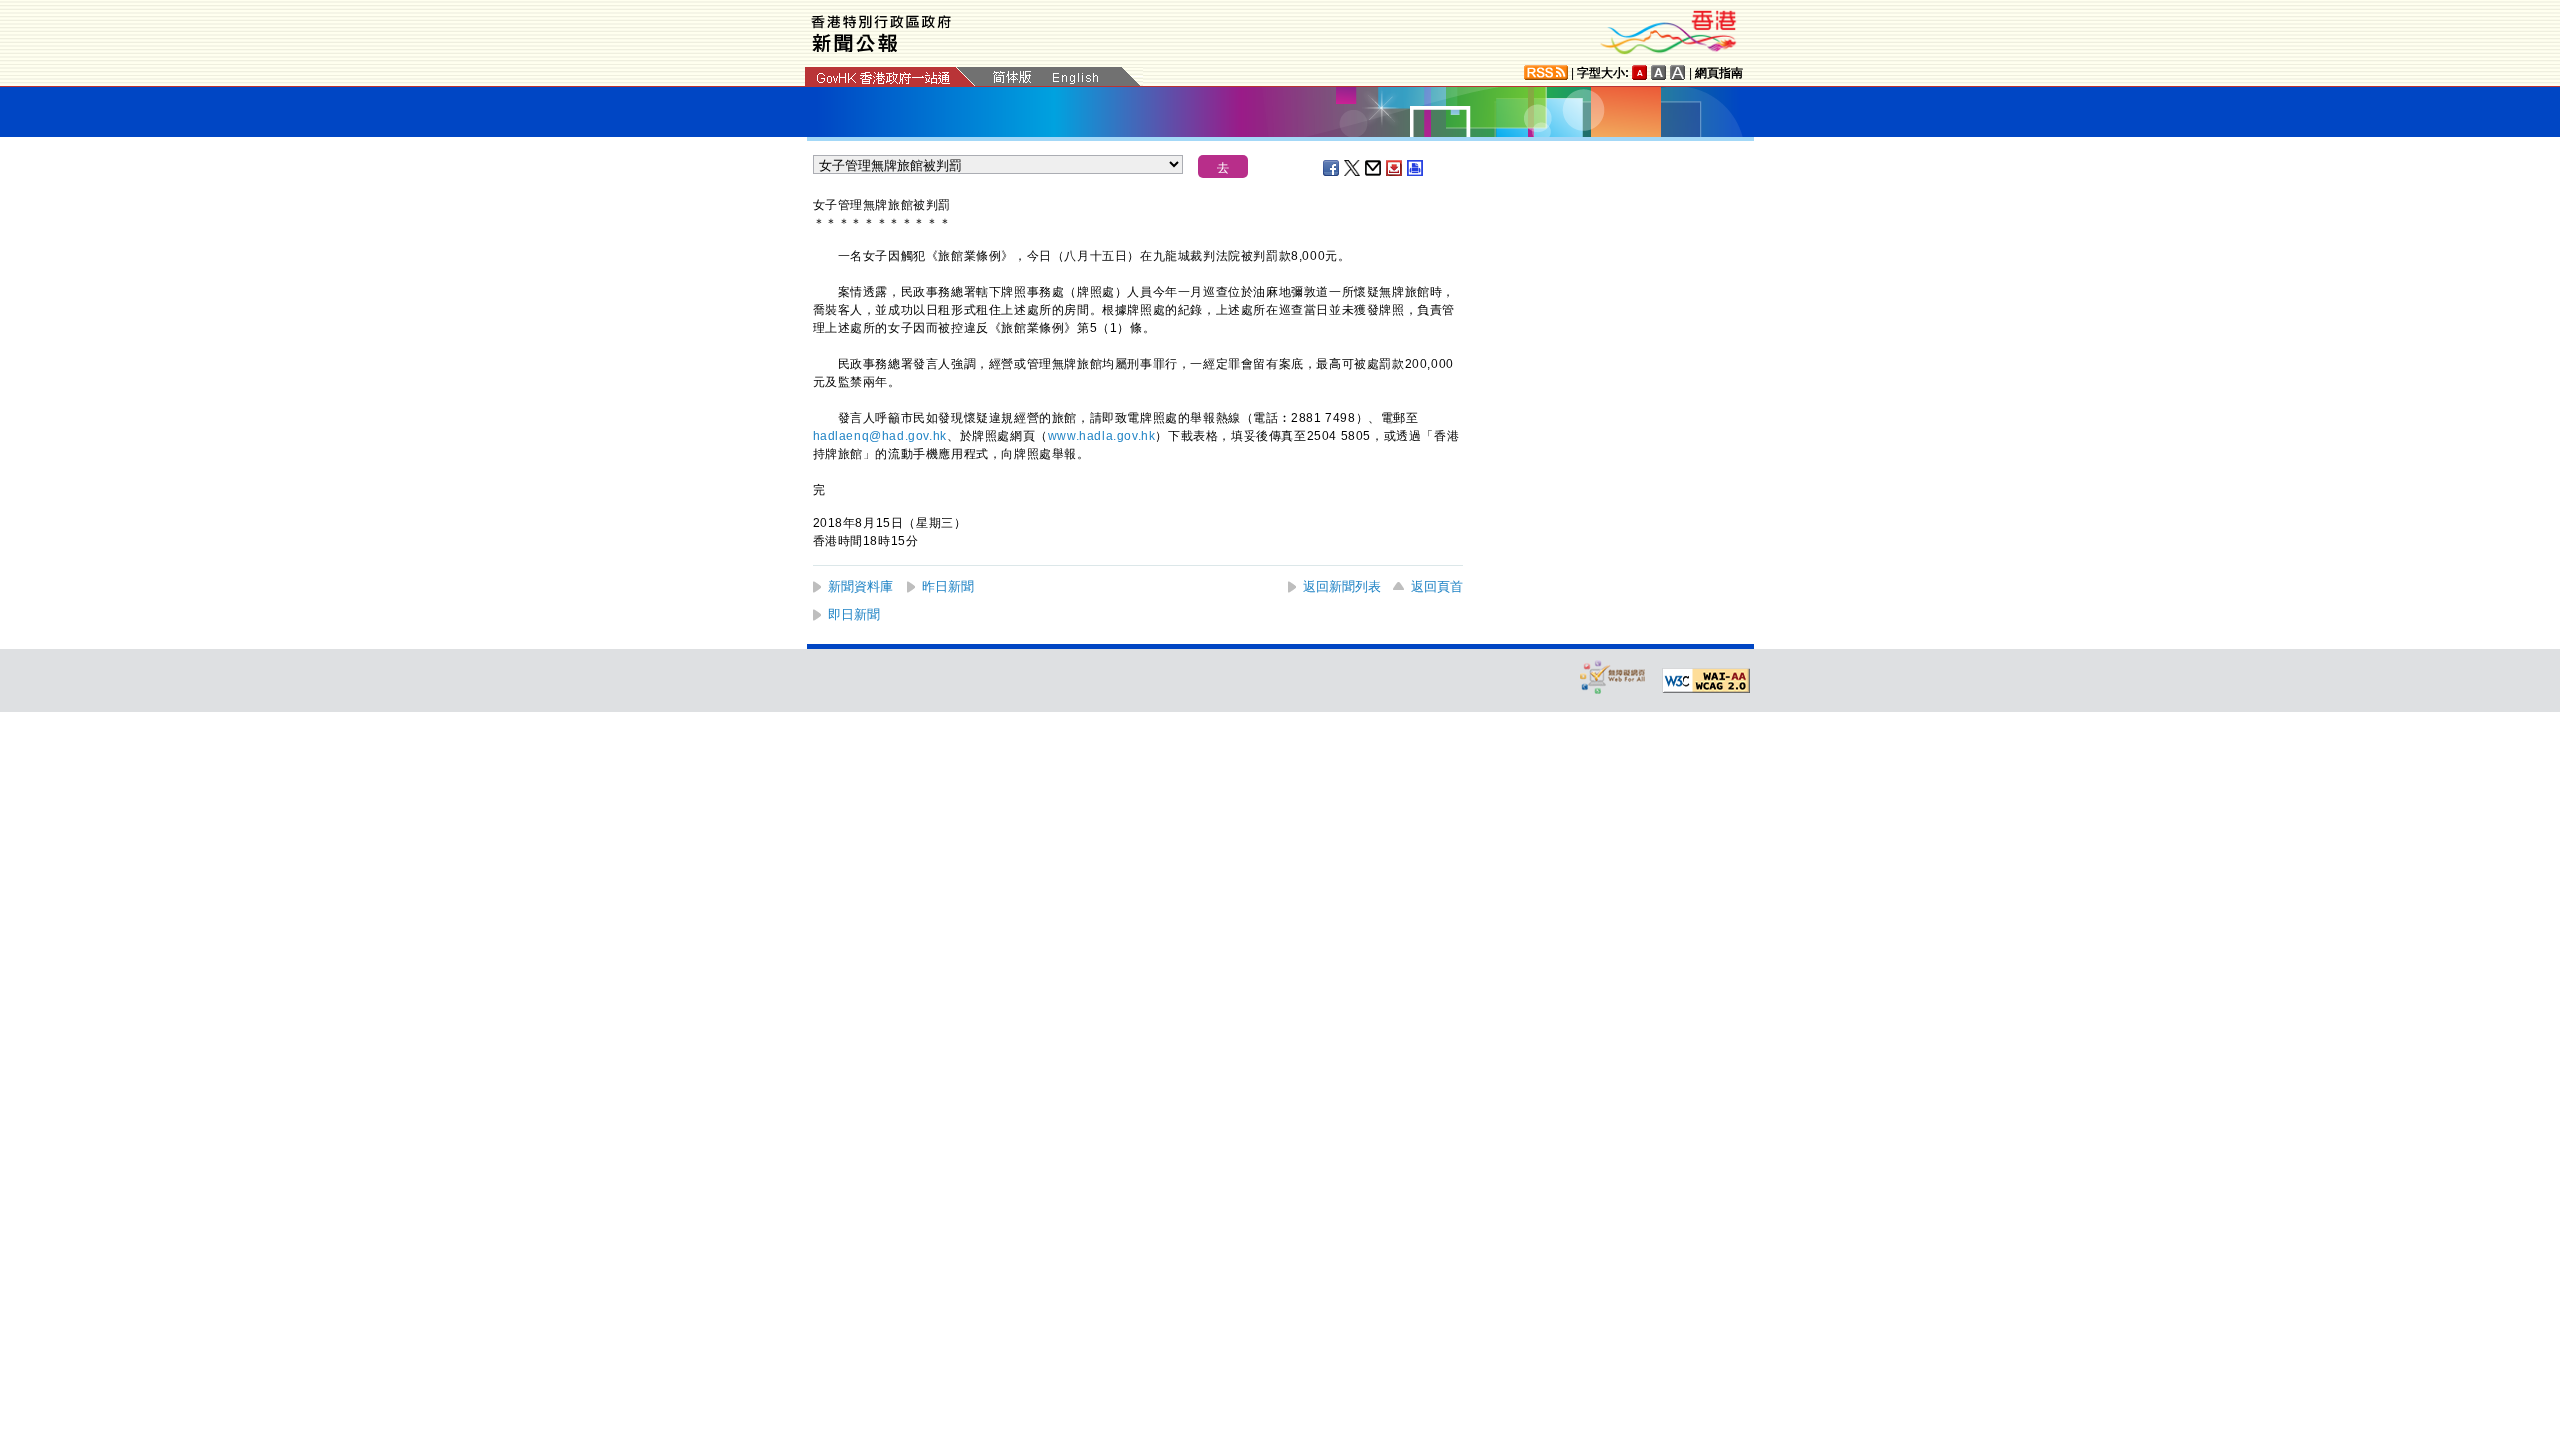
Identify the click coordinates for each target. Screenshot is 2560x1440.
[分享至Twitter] (1353, 168)
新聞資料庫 (860, 586)
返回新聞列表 (1342, 586)
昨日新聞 (948, 586)
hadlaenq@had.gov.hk (880, 436)
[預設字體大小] (1640, 72)
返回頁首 (1437, 586)
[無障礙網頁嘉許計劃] (1613, 676)
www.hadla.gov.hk (1102, 436)
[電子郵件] (1374, 168)
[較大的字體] (1659, 72)
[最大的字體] (1678, 72)
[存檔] (1395, 168)
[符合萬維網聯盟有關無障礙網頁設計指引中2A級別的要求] (1706, 681)
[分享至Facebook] (1332, 168)
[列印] (1416, 168)
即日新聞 (854, 614)
